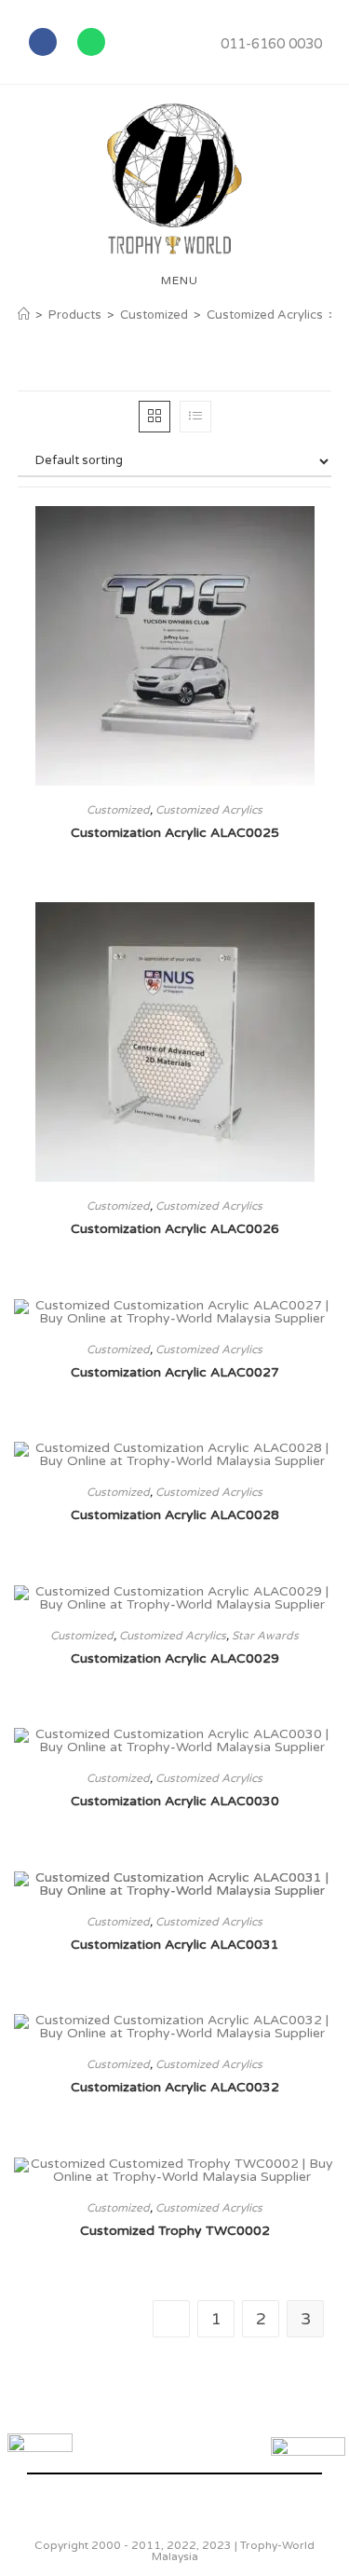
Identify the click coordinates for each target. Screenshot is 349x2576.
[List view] (195, 417)
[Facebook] (43, 42)
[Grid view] (154, 417)
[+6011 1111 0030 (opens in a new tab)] (308, 2474)
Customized (118, 810)
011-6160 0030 (271, 44)
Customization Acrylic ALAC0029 (175, 1658)
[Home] (24, 315)
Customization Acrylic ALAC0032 (175, 2087)
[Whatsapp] (91, 42)
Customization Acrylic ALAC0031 (175, 1945)
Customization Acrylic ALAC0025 (175, 833)
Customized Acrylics (209, 810)
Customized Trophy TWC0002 (175, 2231)
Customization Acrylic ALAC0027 (175, 1372)
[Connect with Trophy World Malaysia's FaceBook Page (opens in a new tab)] (40, 2466)
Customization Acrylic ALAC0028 (175, 1515)
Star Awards (265, 1636)
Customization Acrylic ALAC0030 (175, 1801)
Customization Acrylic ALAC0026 (175, 1229)
